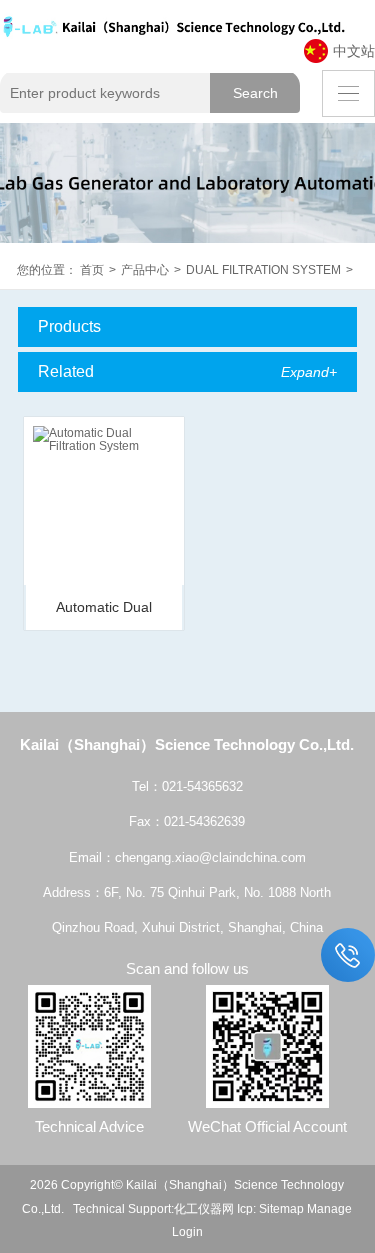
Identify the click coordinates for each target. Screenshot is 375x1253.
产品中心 (145, 269)
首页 (92, 269)
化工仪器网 (204, 1208)
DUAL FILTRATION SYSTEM (263, 269)
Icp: (246, 1208)
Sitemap (281, 1208)
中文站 (354, 51)
